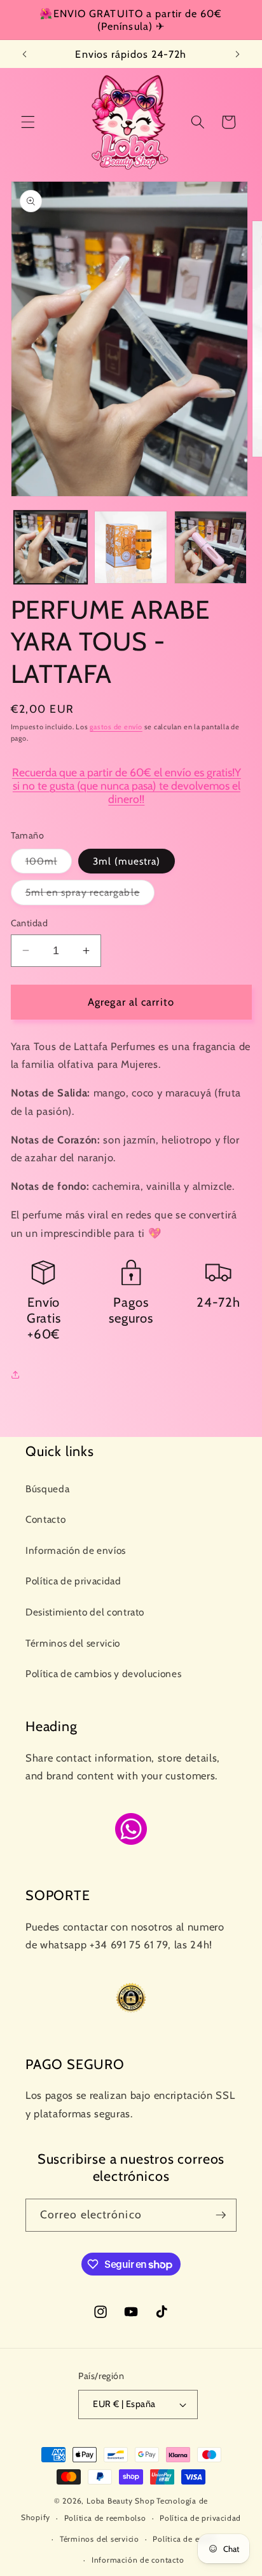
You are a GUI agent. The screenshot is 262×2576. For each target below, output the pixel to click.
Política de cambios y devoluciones (103, 1674)
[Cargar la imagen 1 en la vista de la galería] (51, 547)
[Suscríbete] (221, 2215)
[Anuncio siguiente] (238, 54)
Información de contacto (138, 2560)
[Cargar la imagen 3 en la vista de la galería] (211, 547)
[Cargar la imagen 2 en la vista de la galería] (131, 547)
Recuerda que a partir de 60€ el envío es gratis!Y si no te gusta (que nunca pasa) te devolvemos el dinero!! (127, 786)
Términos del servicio (73, 1643)
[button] (28, 122)
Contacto (45, 1519)
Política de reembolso (105, 2518)
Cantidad (30, 923)
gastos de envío (116, 727)
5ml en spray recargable (90, 895)
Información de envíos (76, 1550)
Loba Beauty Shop (121, 2501)
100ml (49, 864)
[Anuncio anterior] (25, 54)
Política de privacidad (73, 1581)
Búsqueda (47, 1489)
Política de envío (184, 2539)
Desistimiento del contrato (85, 1612)
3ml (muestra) (127, 861)
